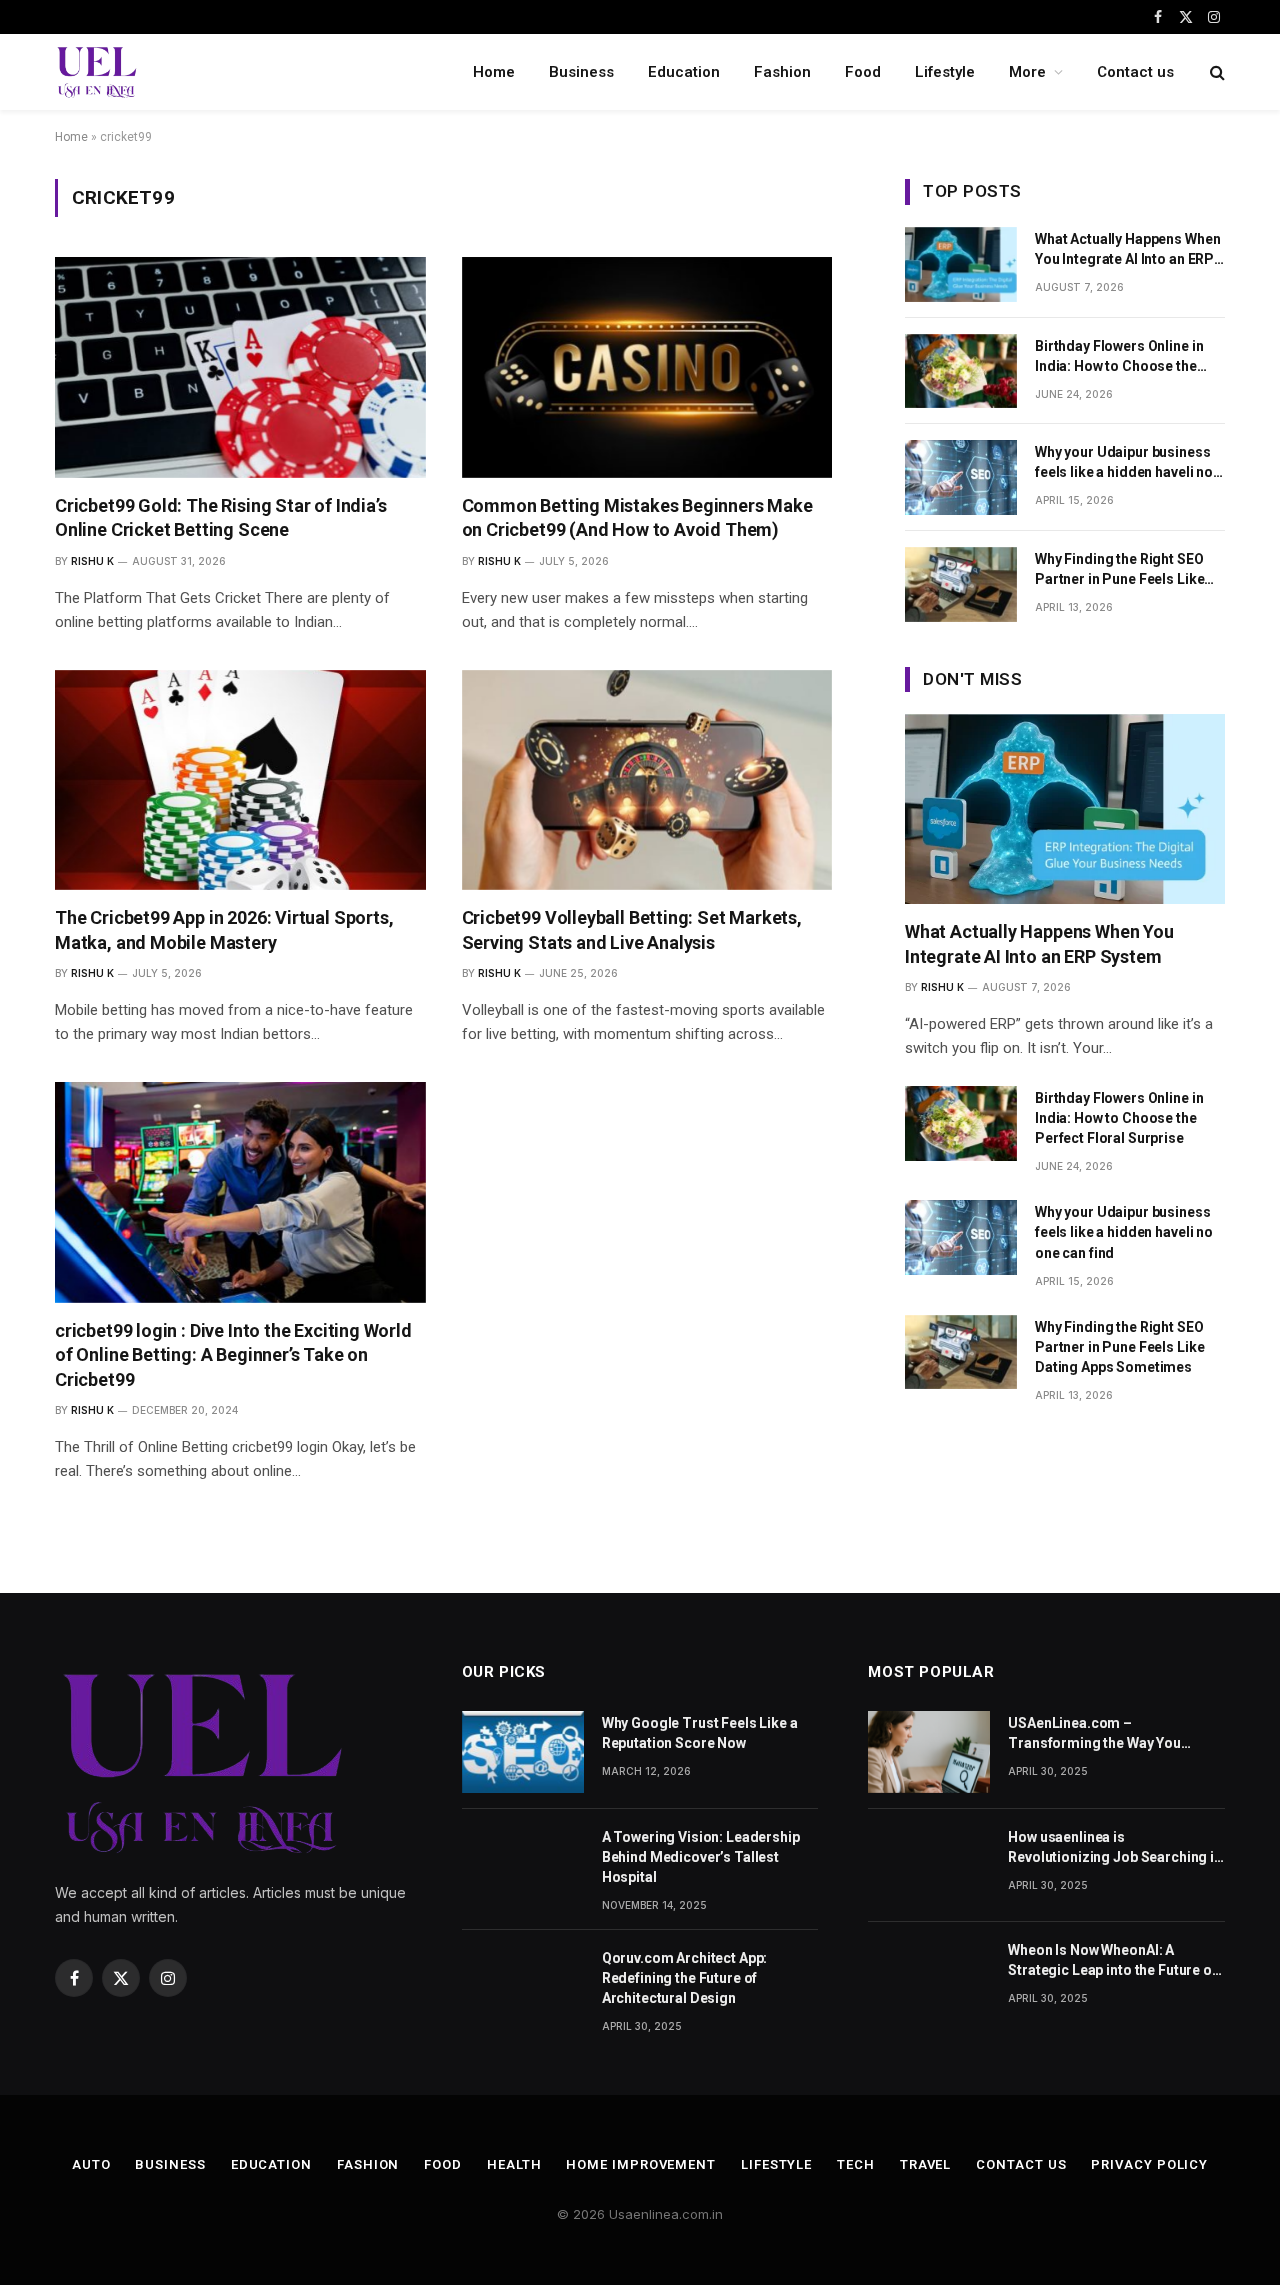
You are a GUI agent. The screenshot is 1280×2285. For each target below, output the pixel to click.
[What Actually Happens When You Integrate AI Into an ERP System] (961, 264)
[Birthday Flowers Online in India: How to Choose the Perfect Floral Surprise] (961, 371)
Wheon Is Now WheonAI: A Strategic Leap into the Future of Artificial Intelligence (1112, 1961)
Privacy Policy (1149, 2164)
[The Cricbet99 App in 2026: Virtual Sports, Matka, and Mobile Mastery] (240, 780)
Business (581, 72)
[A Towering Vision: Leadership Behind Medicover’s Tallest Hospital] (523, 1865)
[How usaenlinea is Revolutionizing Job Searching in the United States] (929, 1865)
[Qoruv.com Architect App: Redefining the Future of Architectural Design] (523, 1986)
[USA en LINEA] (97, 72)
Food (863, 72)
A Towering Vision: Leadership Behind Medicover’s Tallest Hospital (701, 1857)
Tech (856, 2164)
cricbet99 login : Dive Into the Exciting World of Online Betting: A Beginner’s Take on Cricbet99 (233, 1355)
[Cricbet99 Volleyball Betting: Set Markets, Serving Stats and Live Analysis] (647, 780)
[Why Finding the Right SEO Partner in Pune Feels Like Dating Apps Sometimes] (961, 584)
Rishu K (92, 561)
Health (514, 2164)
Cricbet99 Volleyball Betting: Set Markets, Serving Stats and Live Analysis (632, 929)
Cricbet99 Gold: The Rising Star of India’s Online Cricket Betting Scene (220, 517)
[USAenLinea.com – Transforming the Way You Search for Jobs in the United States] (929, 1751)
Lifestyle (945, 72)
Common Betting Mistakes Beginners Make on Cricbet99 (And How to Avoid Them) (637, 517)
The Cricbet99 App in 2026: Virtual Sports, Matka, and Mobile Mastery (224, 929)
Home (494, 72)
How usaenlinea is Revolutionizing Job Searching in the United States (1115, 1848)
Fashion (782, 72)
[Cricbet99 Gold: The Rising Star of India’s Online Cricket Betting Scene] (240, 367)
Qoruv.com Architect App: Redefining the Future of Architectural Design (685, 1978)
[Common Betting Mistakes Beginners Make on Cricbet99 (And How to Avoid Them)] (647, 367)
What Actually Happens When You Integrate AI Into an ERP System (1127, 250)
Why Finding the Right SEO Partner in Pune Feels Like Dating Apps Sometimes (1119, 570)
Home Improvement (641, 2164)
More (1027, 72)
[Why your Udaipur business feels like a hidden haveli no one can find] (961, 477)
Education (684, 72)
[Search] (1215, 72)
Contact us (1135, 72)
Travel (925, 2164)
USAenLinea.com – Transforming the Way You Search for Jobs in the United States (1102, 1734)
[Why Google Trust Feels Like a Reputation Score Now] (523, 1751)
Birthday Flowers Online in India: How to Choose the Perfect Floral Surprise (1119, 357)
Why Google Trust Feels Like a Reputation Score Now (700, 1733)
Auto (91, 2164)
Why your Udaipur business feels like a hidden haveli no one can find (1124, 463)
